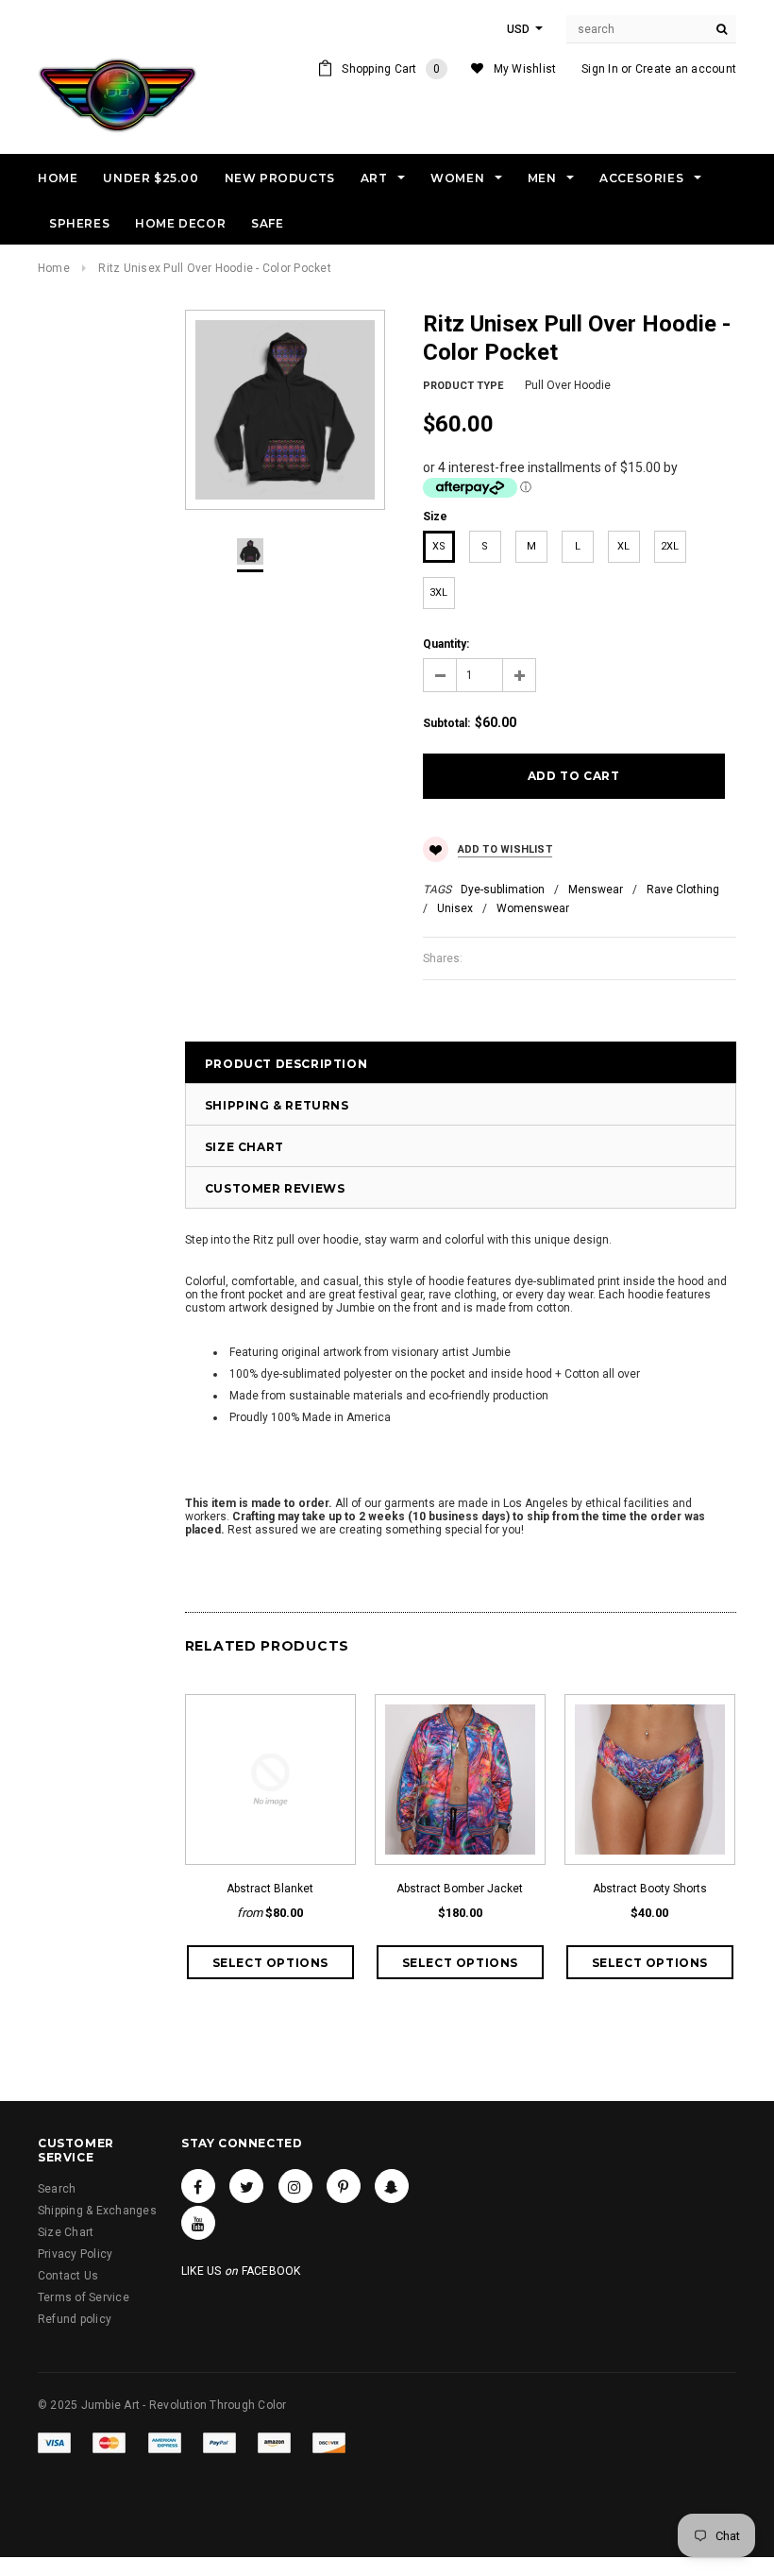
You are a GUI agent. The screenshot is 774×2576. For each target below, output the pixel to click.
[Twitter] (246, 2186)
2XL (670, 546)
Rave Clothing (683, 890)
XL (623, 546)
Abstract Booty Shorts (650, 1889)
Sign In (600, 69)
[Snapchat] (392, 2186)
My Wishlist (525, 69)
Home (54, 268)
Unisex (455, 908)
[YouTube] (198, 2223)
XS (439, 546)
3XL (438, 593)
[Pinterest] (344, 2186)
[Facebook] (198, 2186)
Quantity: (446, 644)
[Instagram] (295, 2186)
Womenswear (533, 908)
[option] (285, 410)
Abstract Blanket (270, 1889)
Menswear (596, 890)
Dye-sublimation (503, 890)
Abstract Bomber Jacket (460, 1889)
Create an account (686, 69)
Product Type (463, 386)
